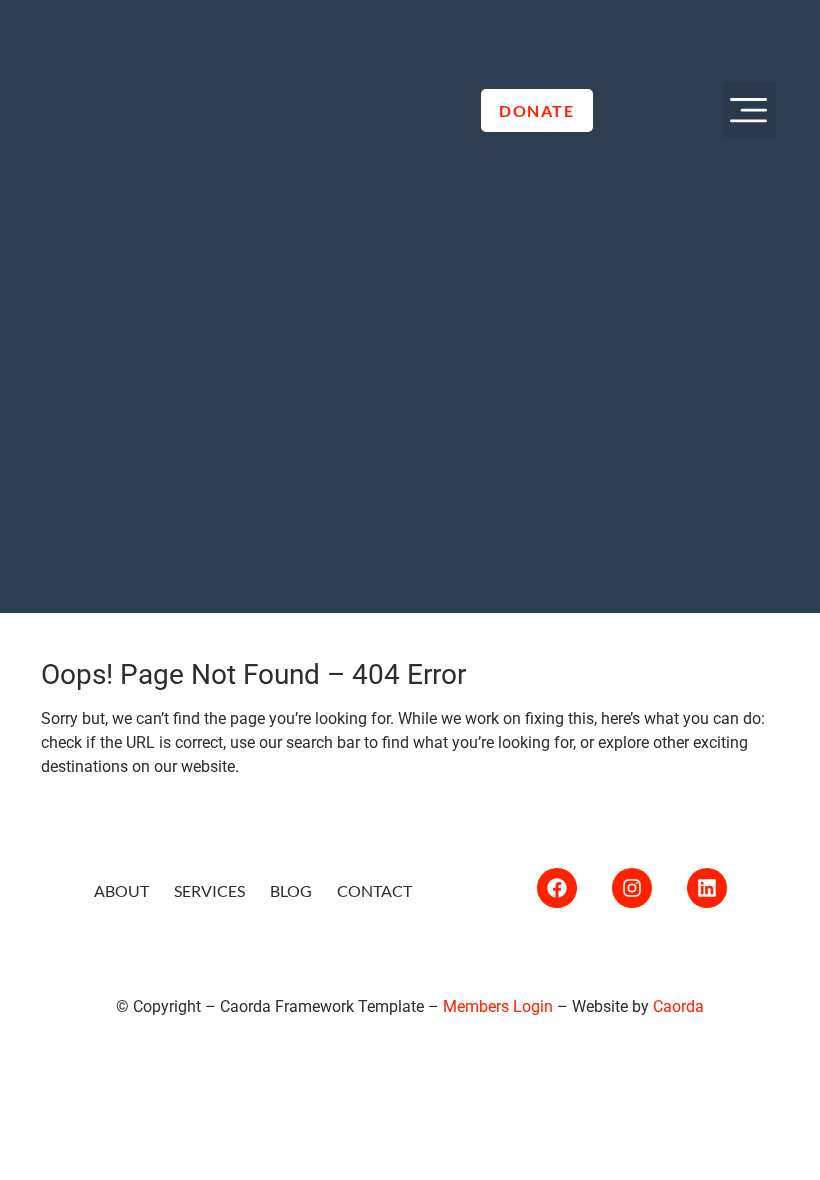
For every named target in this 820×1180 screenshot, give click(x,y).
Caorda (678, 1006)
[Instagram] (632, 888)
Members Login (498, 1006)
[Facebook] (557, 888)
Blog (291, 890)
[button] (749, 110)
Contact (374, 890)
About (121, 890)
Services (209, 890)
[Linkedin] (707, 888)
